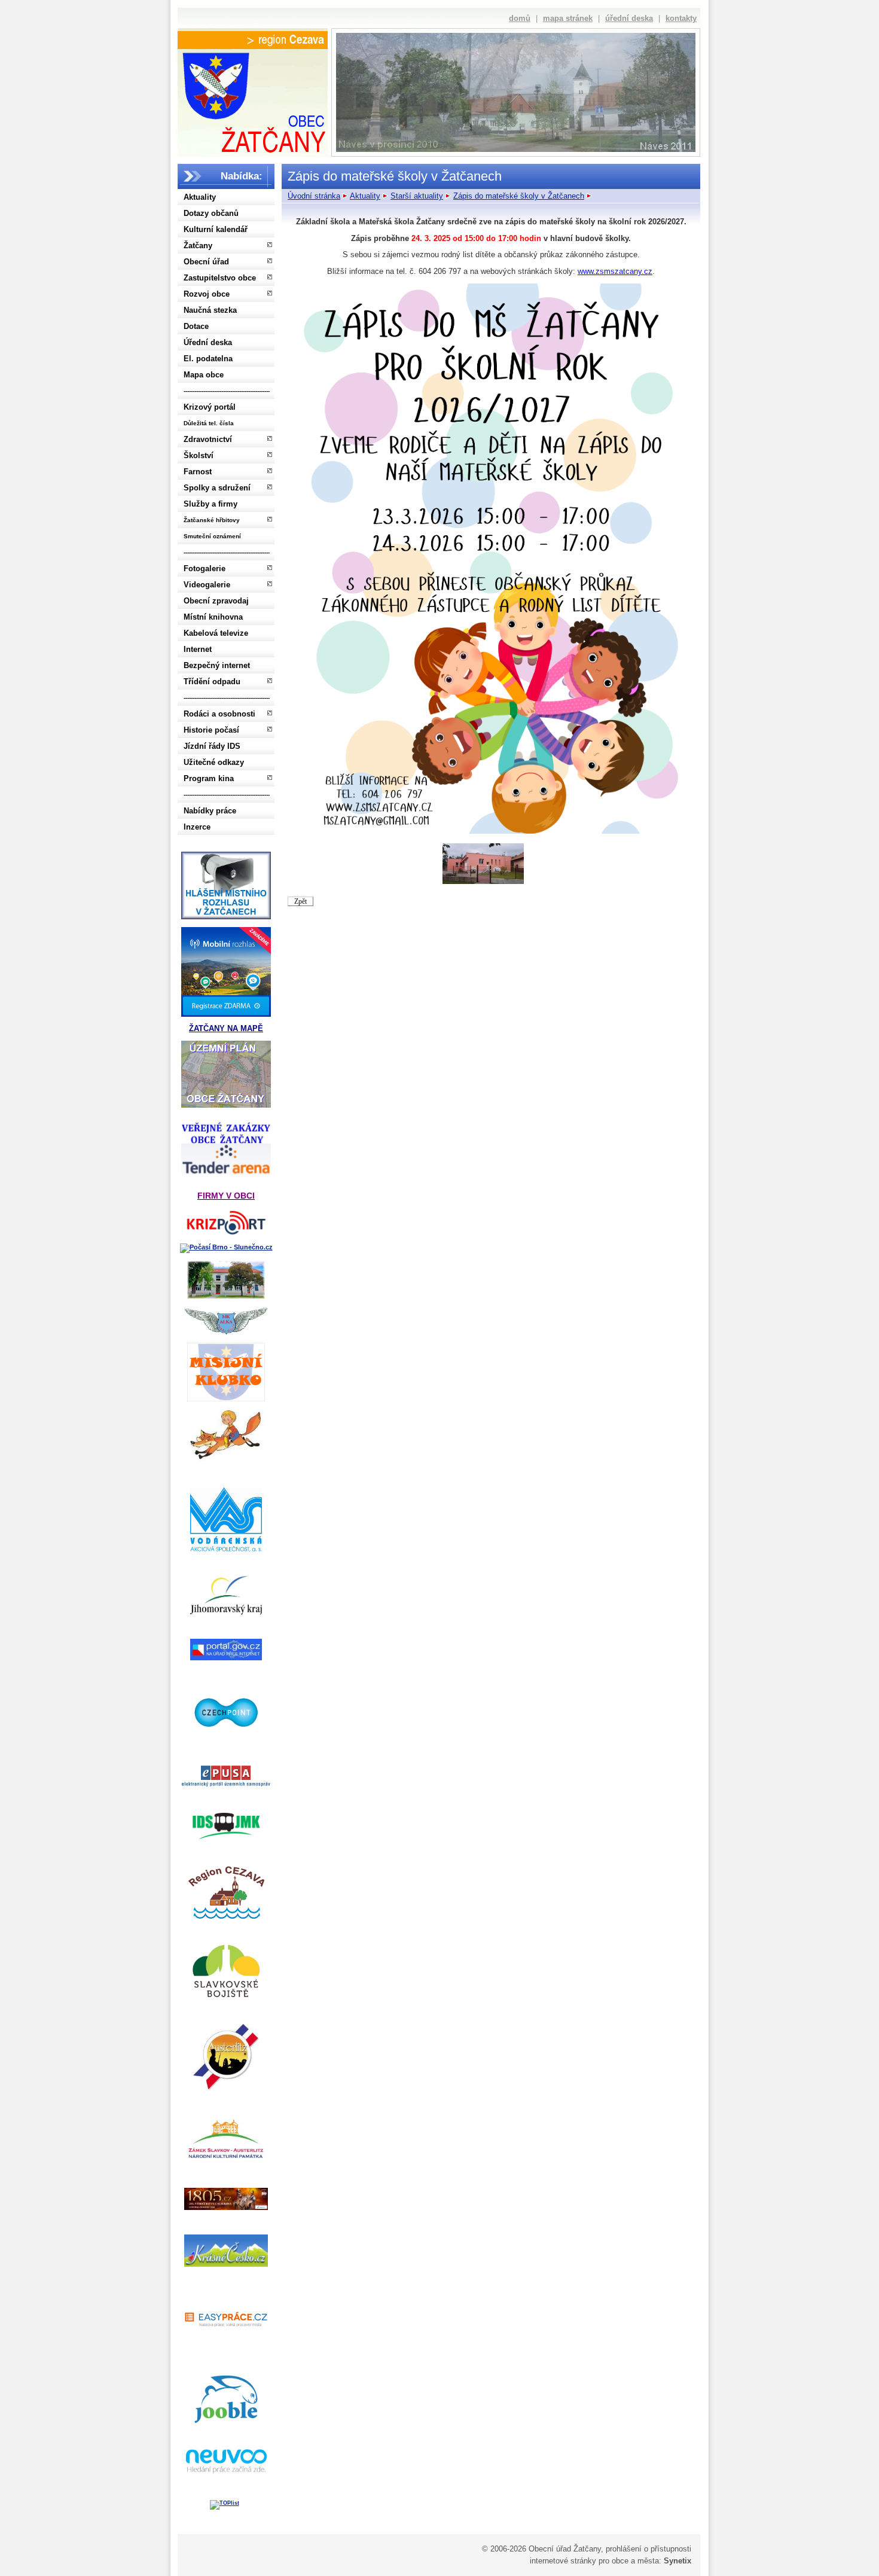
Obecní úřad (206, 262)
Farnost (198, 472)
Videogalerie (207, 585)
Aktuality (200, 197)
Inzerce (197, 827)
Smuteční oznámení (212, 536)
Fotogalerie (205, 568)
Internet (198, 649)
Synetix (677, 2561)
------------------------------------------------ (227, 391)
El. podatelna (208, 359)
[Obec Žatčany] (252, 100)
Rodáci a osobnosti (219, 714)
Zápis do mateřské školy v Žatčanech (519, 196)
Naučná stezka (210, 310)
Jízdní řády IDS (212, 746)
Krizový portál (210, 407)
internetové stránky (563, 2561)
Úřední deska (208, 342)
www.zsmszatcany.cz (615, 271)
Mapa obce (204, 375)
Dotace (196, 326)
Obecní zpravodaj (216, 601)
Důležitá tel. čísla (209, 423)
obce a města (635, 2561)
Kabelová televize (216, 633)
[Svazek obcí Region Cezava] (253, 40)
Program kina (209, 778)
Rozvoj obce (207, 294)
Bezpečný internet (217, 665)
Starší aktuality (417, 196)
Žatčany (198, 246)
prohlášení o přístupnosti (648, 2549)
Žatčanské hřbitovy (212, 520)
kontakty (681, 18)
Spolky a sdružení (217, 488)
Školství (199, 455)
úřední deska (629, 18)
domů (520, 18)
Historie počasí (211, 730)
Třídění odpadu (212, 682)
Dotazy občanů (211, 213)
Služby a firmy (210, 504)
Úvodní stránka (314, 196)
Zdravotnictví (208, 439)
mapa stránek (568, 18)
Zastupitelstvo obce (220, 278)
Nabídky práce (210, 811)
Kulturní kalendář (216, 229)
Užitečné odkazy (214, 762)
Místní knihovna (213, 617)
